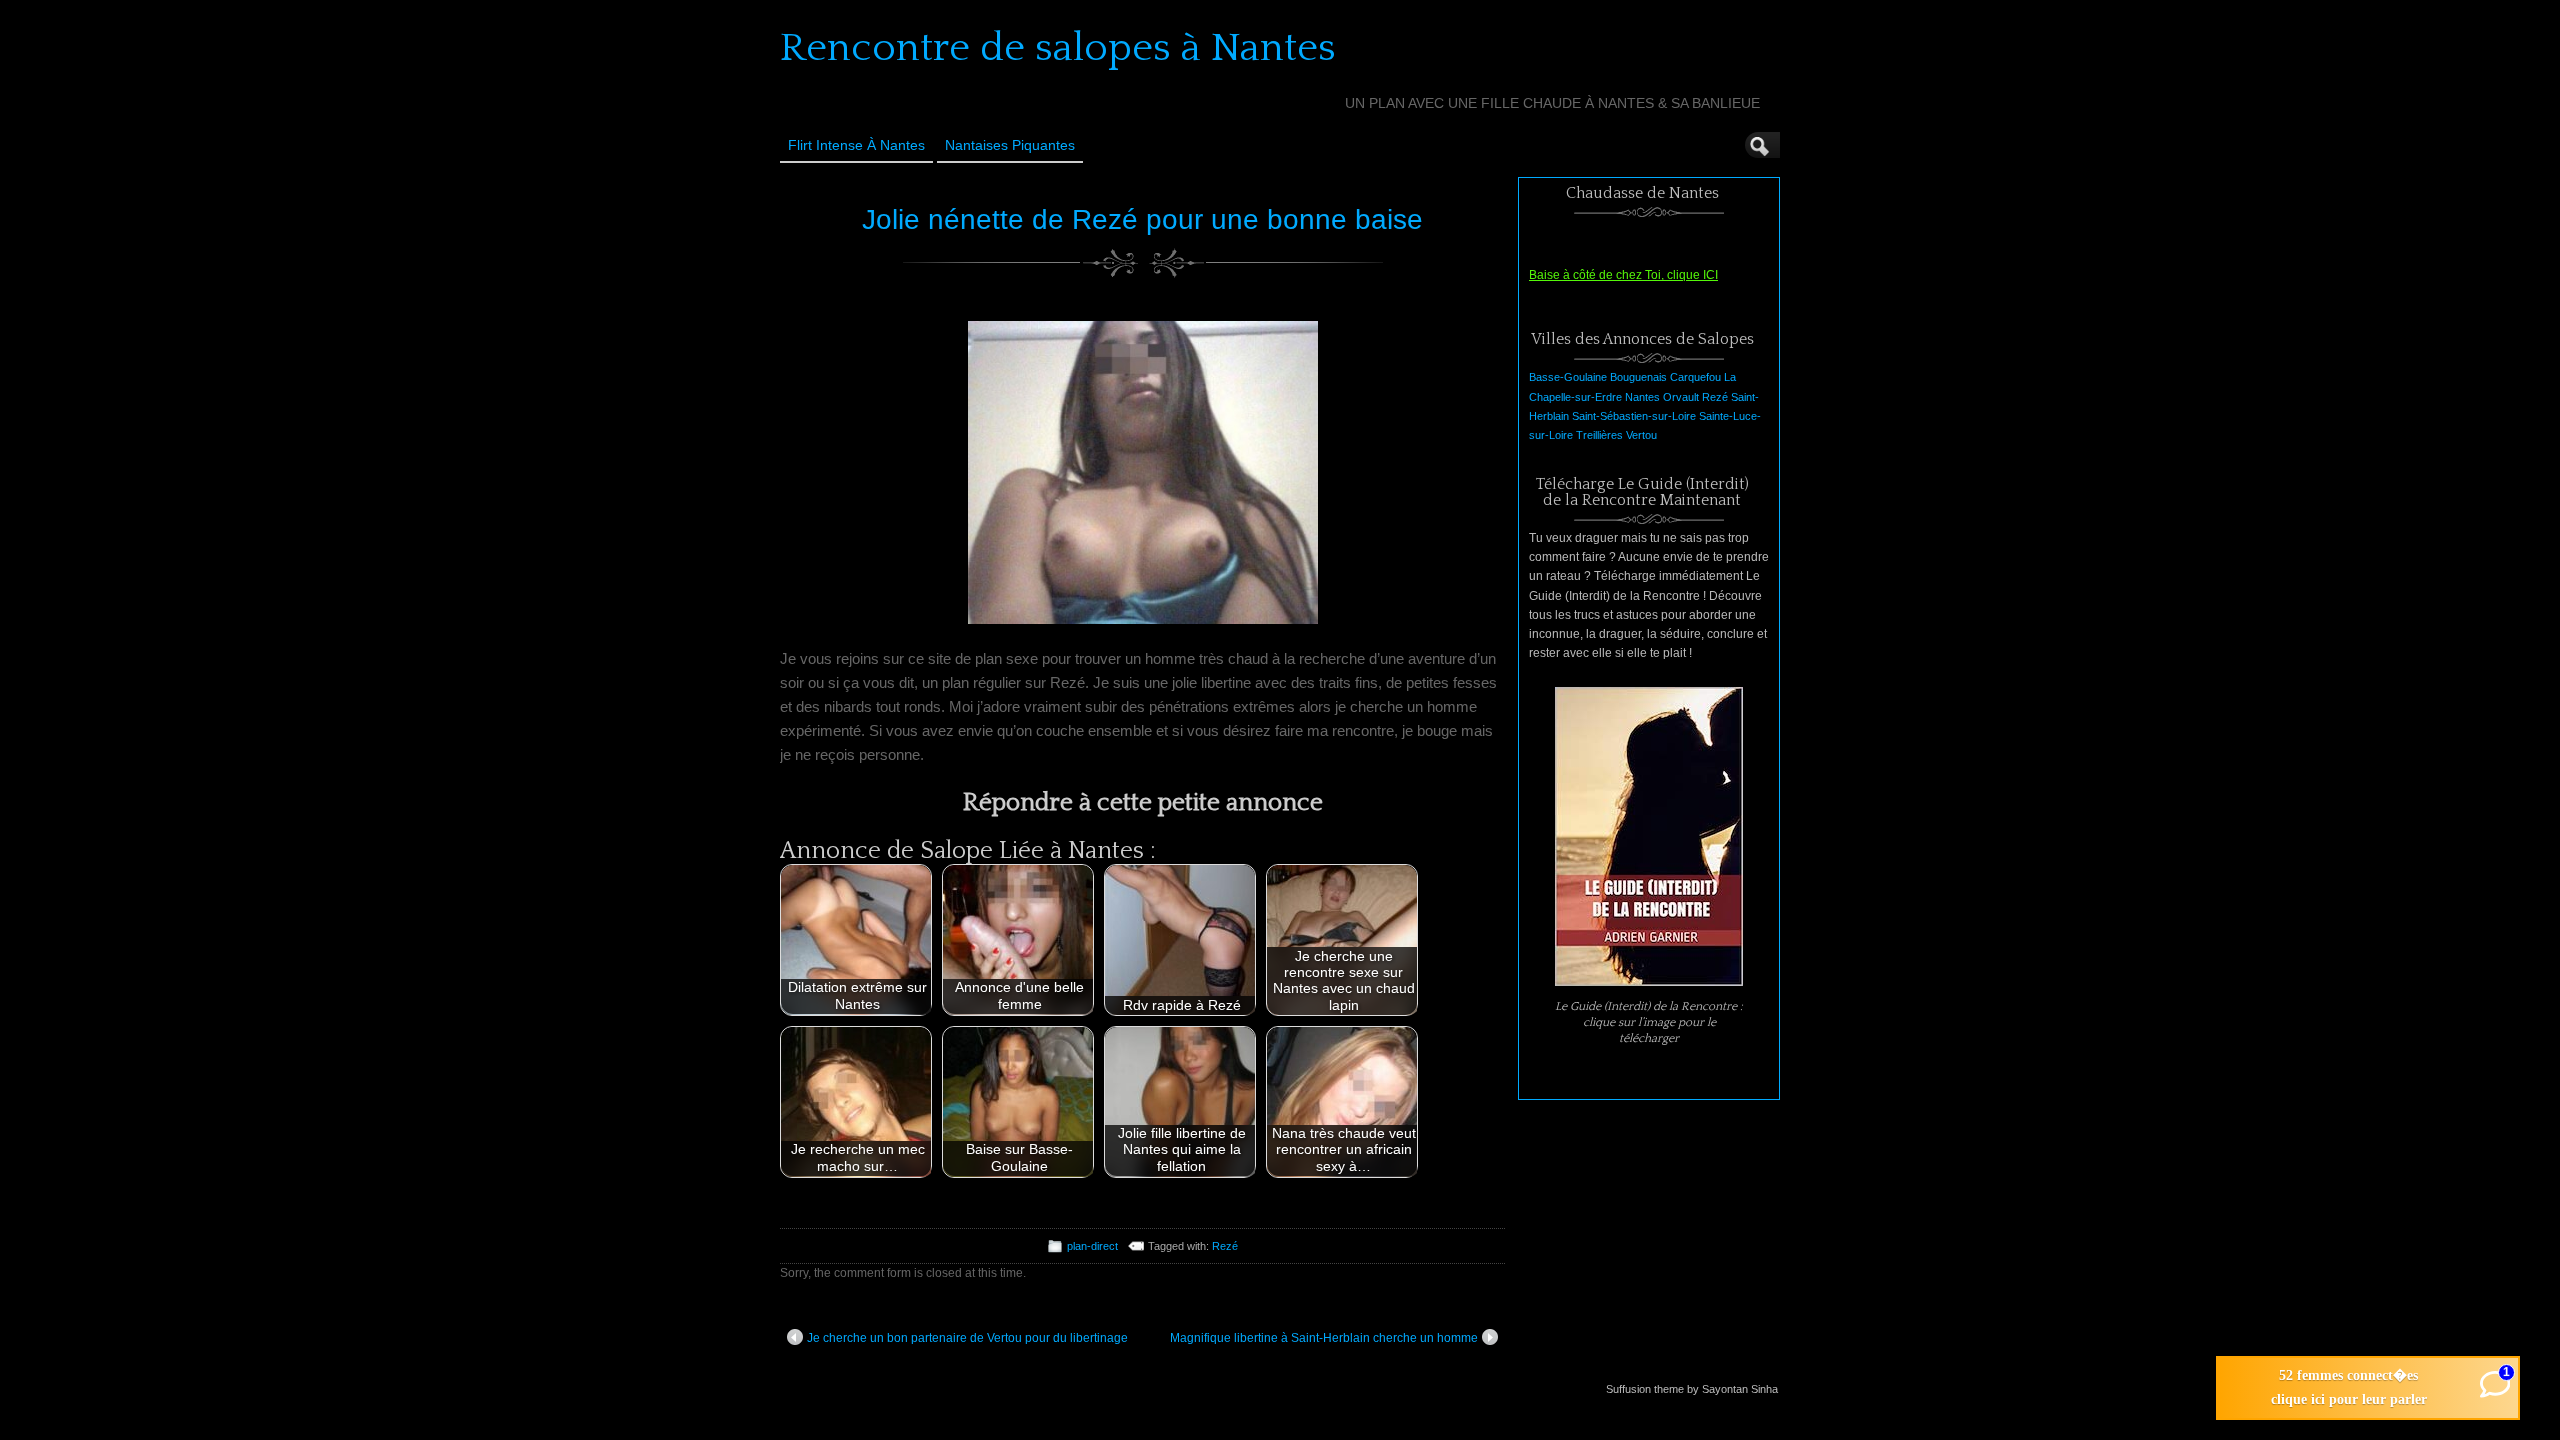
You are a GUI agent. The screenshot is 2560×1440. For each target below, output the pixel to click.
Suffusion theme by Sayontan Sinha (1692, 1389)
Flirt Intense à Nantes (856, 145)
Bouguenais (1638, 377)
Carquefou (1695, 377)
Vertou (1641, 435)
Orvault (1681, 397)
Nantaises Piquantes (1010, 145)
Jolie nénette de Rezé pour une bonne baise (1142, 219)
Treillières (1599, 435)
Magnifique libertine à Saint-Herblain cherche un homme (1324, 1338)
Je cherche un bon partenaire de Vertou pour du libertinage (967, 1338)
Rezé (1225, 1246)
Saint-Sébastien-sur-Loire (1634, 416)
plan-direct (1092, 1246)
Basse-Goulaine (1568, 377)
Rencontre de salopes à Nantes (1058, 48)
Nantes (1642, 397)
